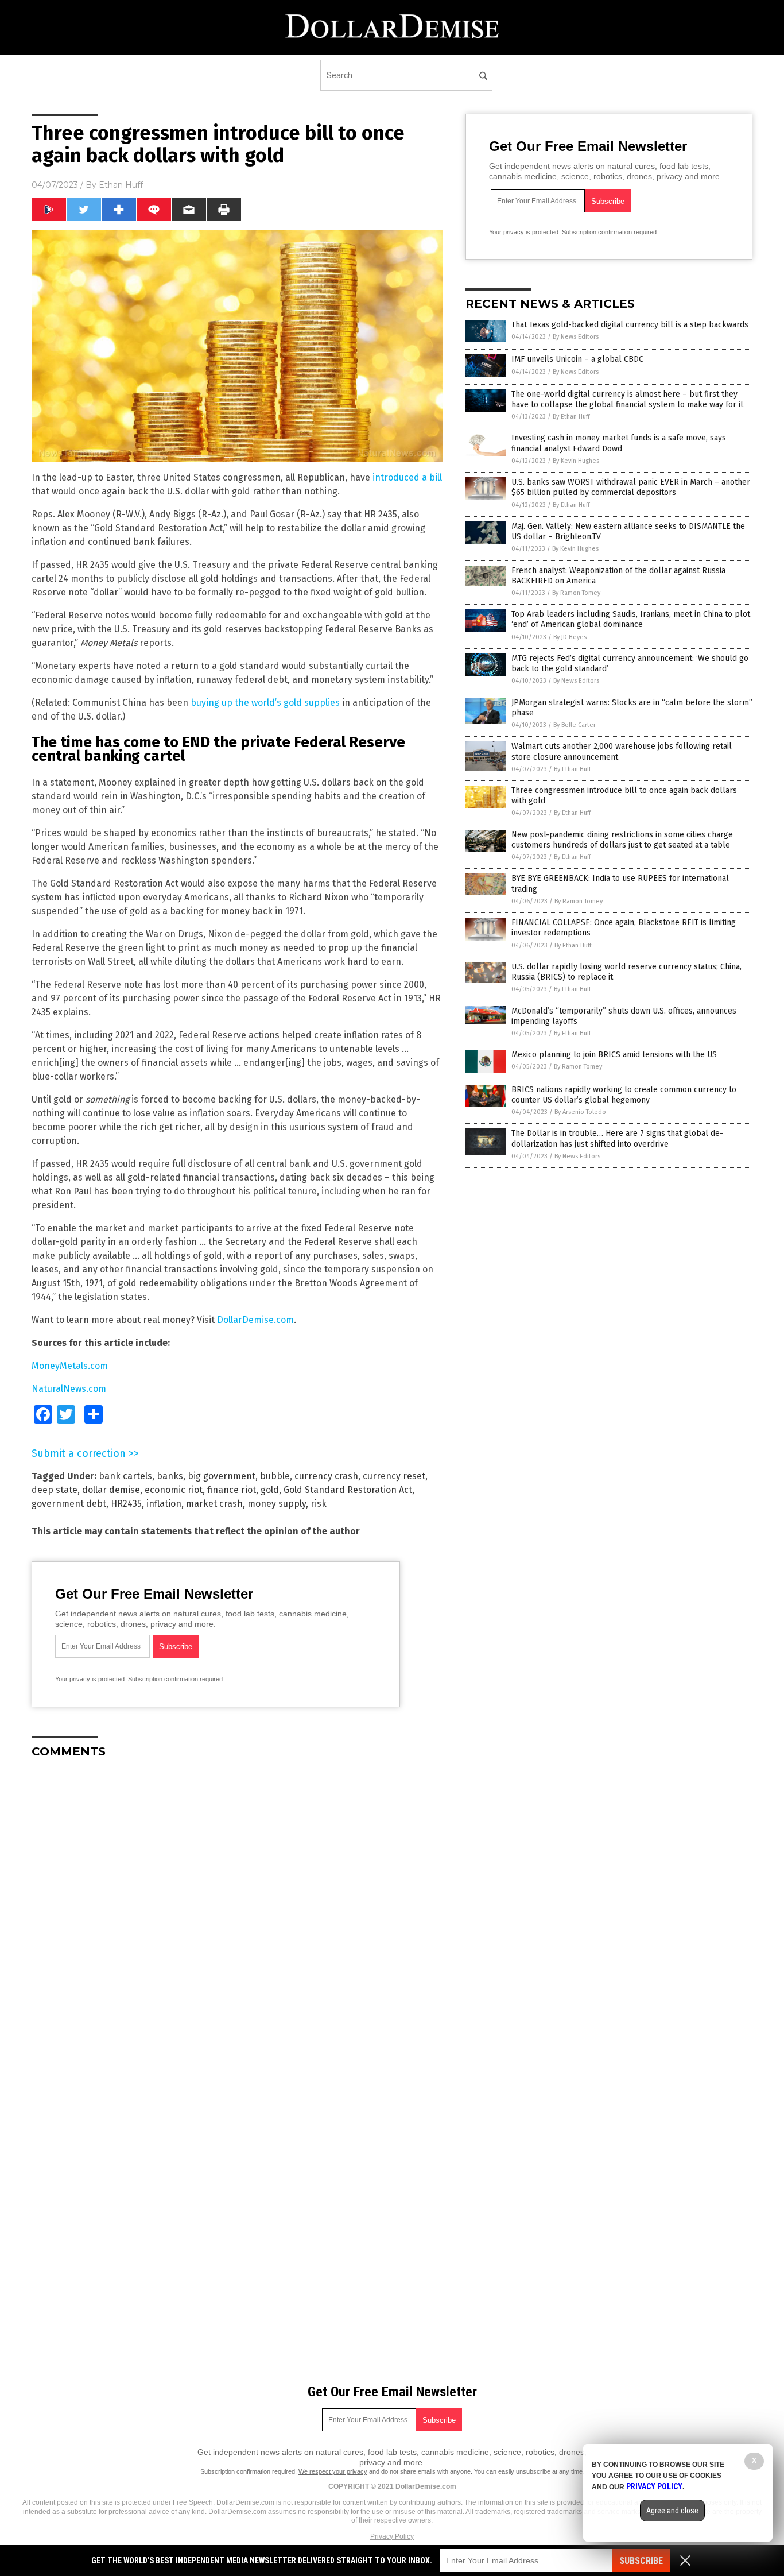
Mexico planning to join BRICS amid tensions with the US (614, 1055)
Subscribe (641, 2561)
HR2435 (126, 1504)
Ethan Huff (121, 185)
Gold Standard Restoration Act (348, 1490)
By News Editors (576, 337)
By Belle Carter (575, 725)
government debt (69, 1504)
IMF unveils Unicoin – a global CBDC (577, 359)
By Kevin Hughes (576, 461)
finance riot (232, 1490)
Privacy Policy (392, 2536)
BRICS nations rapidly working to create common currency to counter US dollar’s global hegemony (624, 1095)
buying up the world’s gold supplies (265, 703)
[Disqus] (237, 1911)
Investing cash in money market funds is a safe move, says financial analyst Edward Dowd (619, 443)
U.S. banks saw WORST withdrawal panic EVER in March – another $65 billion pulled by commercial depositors (631, 487)
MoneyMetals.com (70, 1366)
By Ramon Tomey (576, 593)
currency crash (326, 1476)
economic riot (174, 1490)
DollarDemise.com (255, 1320)
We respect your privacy (333, 2471)
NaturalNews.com (69, 1389)
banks (170, 1476)
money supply (277, 1504)
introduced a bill (407, 477)
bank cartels (125, 1476)
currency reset (394, 1476)
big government (222, 1476)
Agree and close (672, 2511)
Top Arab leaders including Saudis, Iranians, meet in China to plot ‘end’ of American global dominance (631, 619)
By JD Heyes (570, 637)
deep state (55, 1490)
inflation (164, 1504)
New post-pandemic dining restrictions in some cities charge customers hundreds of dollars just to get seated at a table (622, 840)
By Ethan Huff (571, 417)
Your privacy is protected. (91, 1679)
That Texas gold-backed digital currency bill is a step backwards (630, 325)
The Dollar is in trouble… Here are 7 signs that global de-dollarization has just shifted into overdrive (617, 1138)
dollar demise (111, 1490)
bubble (275, 1476)
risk (319, 1504)
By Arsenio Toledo (580, 1112)
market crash (214, 1504)
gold (270, 1490)
